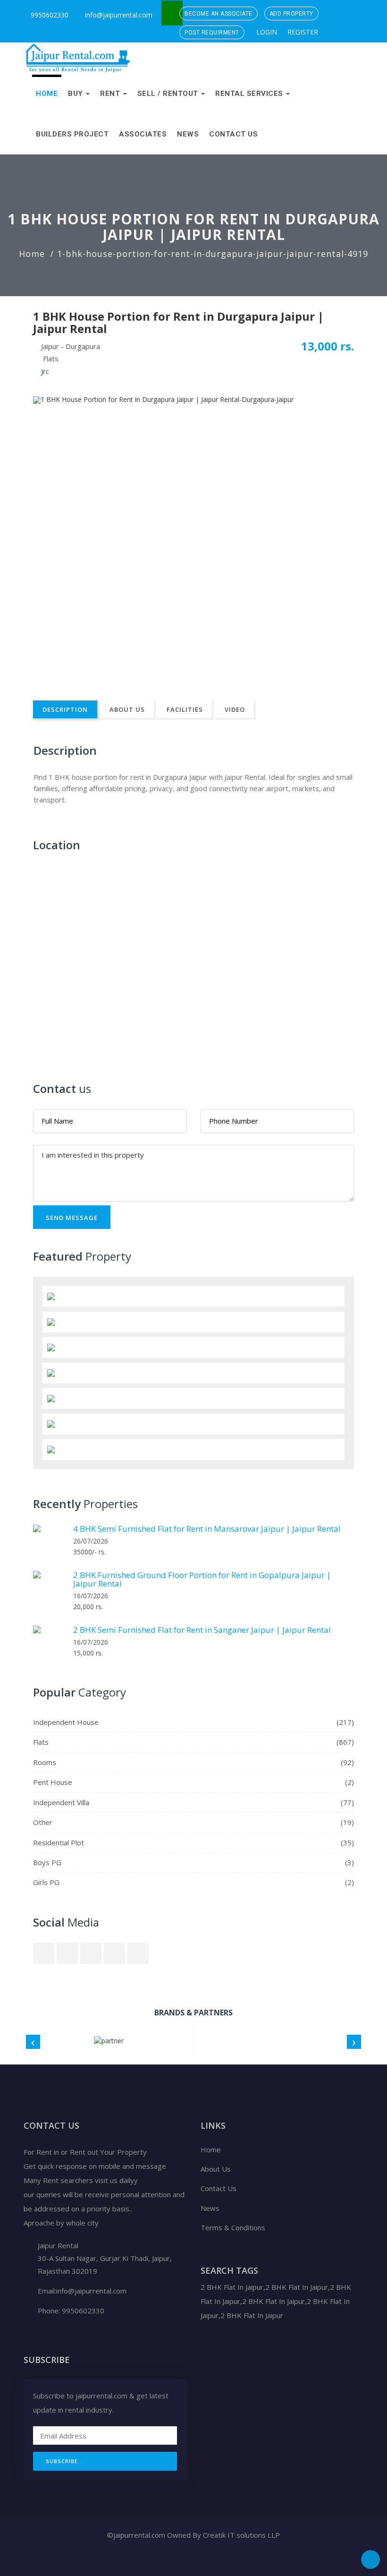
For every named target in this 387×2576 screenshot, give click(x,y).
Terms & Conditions (233, 2227)
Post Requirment (212, 33)
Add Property (291, 14)
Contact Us (233, 134)
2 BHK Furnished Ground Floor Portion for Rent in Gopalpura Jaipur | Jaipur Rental (202, 1579)
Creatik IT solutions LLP (241, 2535)
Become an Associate (219, 14)
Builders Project (72, 134)
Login (266, 32)
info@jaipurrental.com (119, 15)
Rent (111, 94)
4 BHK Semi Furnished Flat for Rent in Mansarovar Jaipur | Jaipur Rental (207, 1529)
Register (302, 32)
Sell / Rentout (169, 94)
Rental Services (250, 94)
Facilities (185, 709)
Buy (76, 94)
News (188, 134)
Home (47, 94)
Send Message (72, 1218)
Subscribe (62, 2461)
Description (65, 709)
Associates (143, 134)
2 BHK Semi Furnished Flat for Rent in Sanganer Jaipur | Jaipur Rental (202, 1630)
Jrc (45, 371)
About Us (127, 709)
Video (235, 709)
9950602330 (49, 15)
